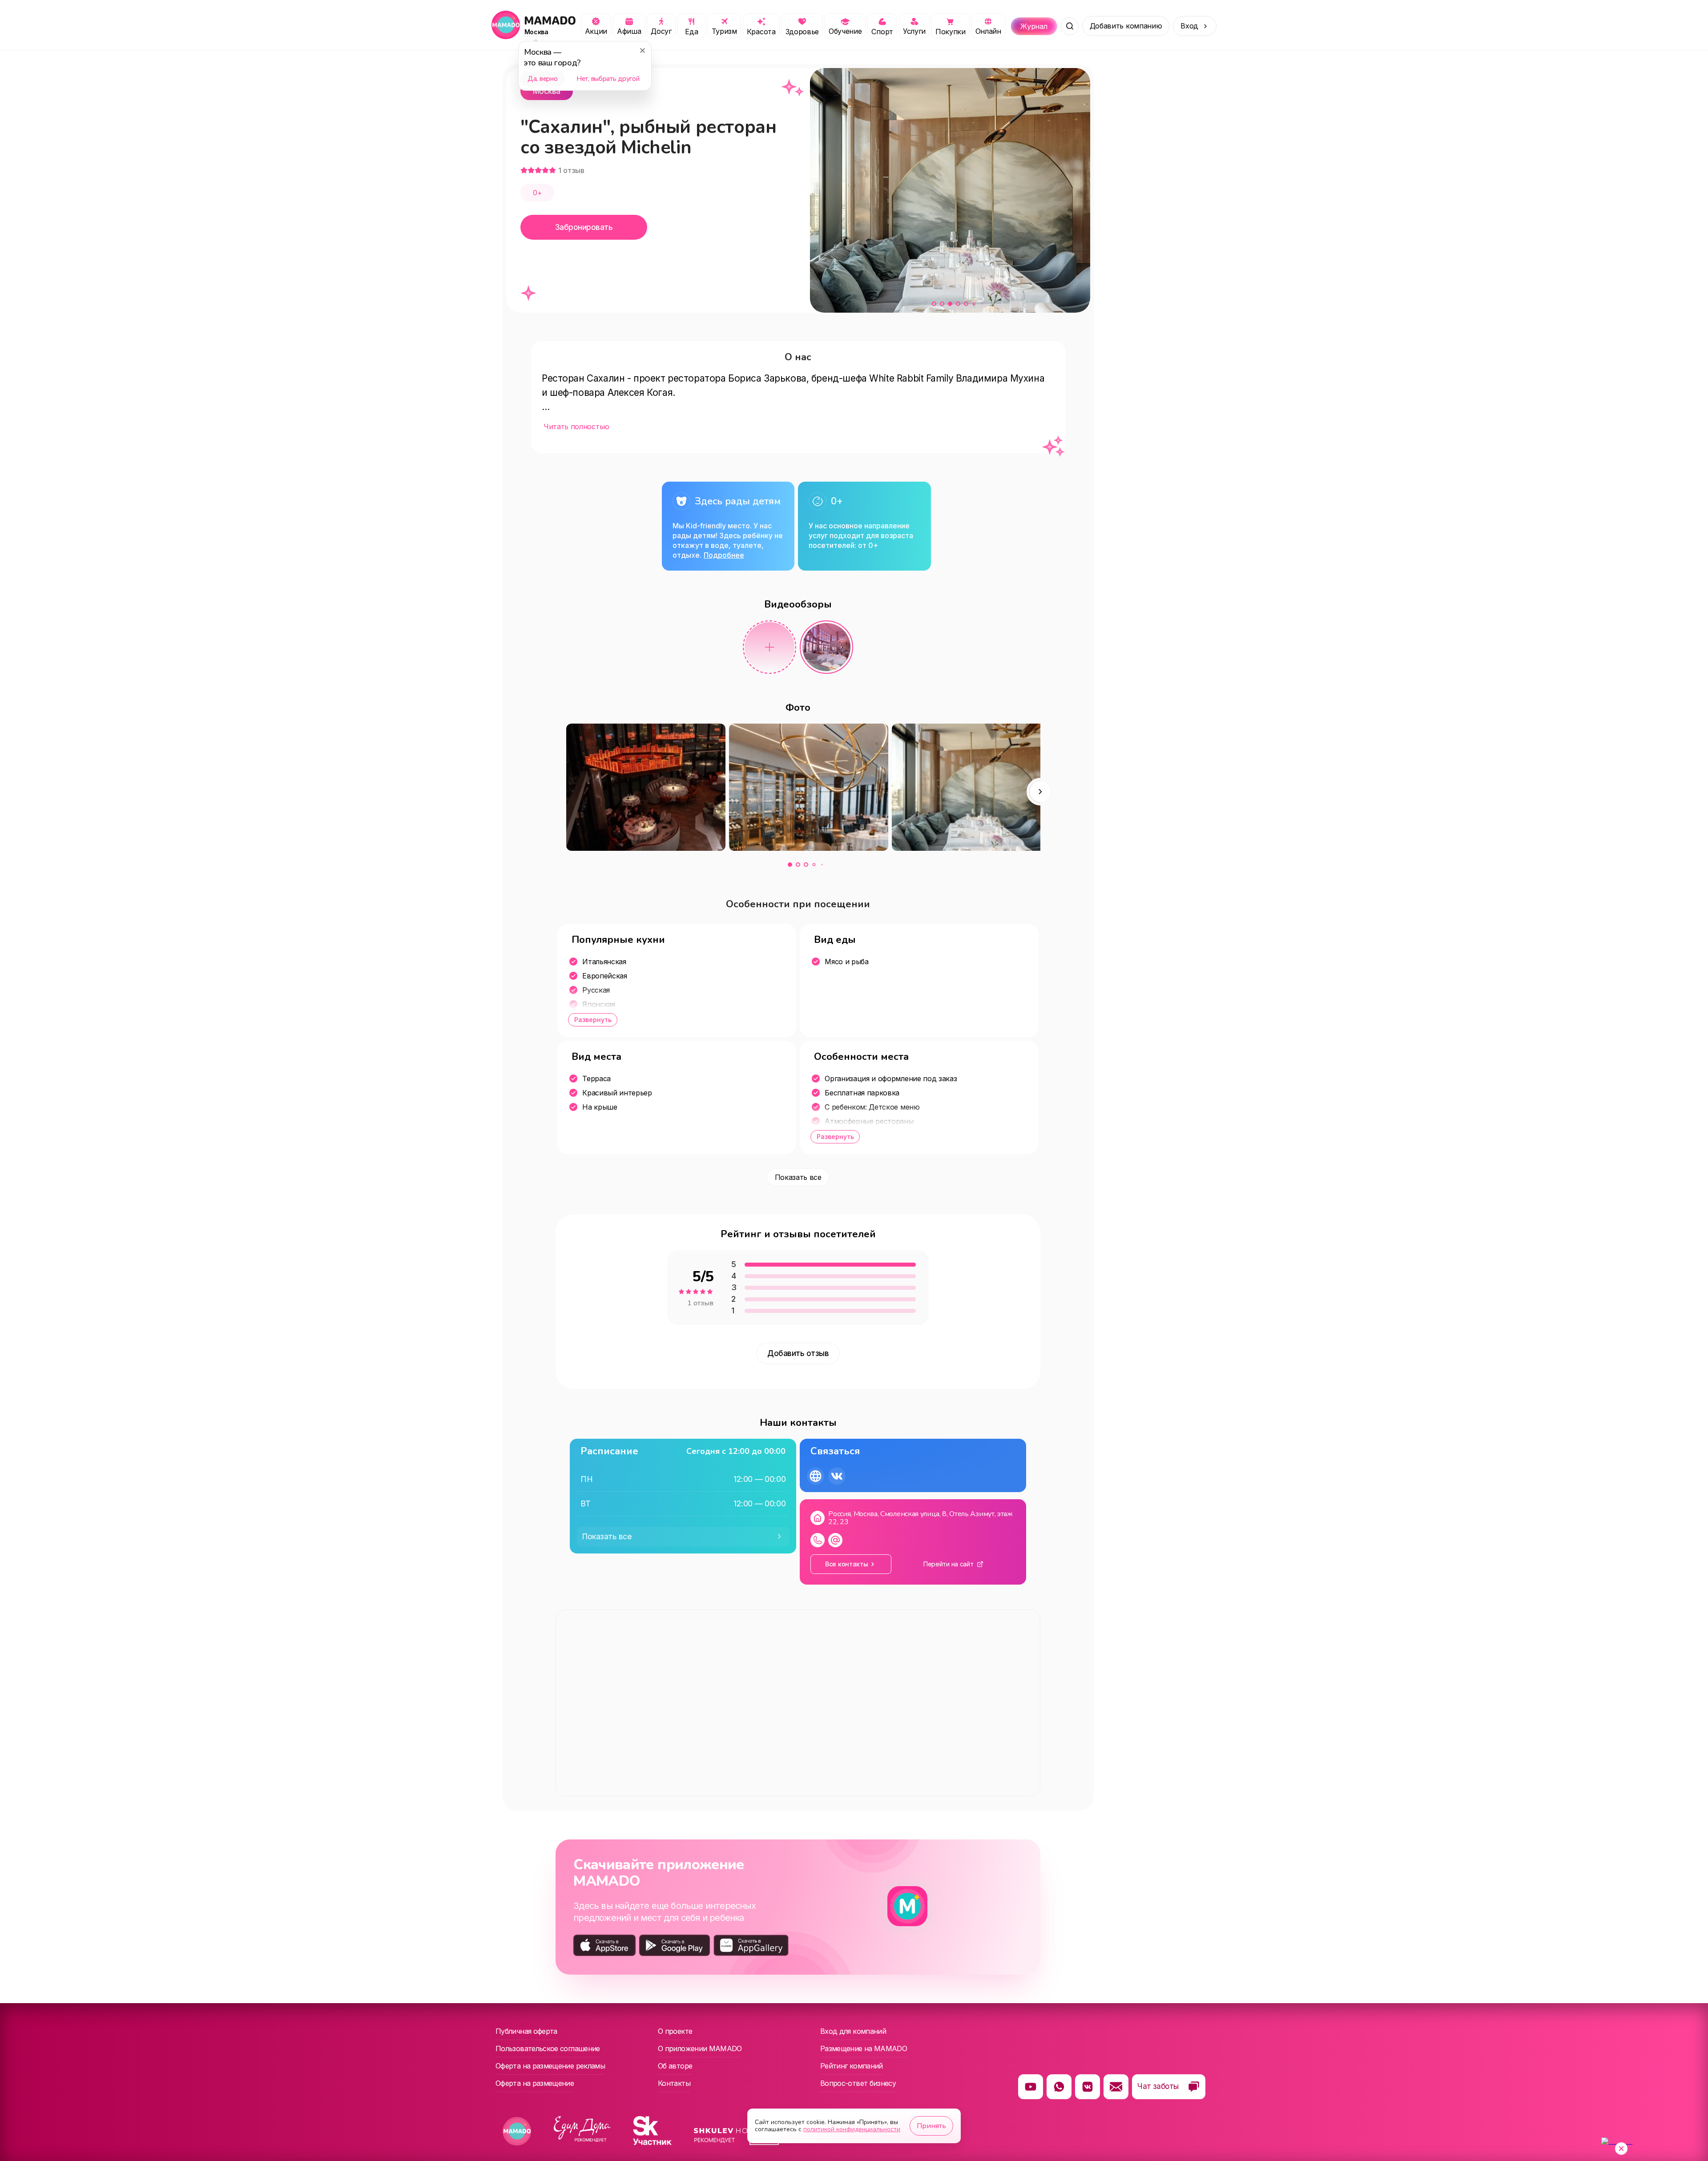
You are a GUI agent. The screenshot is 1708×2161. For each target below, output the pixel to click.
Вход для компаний (853, 2031)
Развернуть (593, 1020)
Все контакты (847, 1564)
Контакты (674, 2083)
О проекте (675, 2031)
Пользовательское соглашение (548, 2048)
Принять (931, 2126)
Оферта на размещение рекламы (550, 2066)
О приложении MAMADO (700, 2048)
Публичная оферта (526, 2031)
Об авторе (675, 2066)
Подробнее (724, 555)
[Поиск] (1070, 26)
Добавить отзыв (798, 1353)
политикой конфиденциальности (852, 2129)
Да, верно (542, 79)
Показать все (798, 1177)
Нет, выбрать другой (608, 79)
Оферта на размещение (535, 2083)
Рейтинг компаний (852, 2066)
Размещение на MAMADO (864, 2048)
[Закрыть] (642, 50)
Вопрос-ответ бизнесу (858, 2083)
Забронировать (584, 227)
